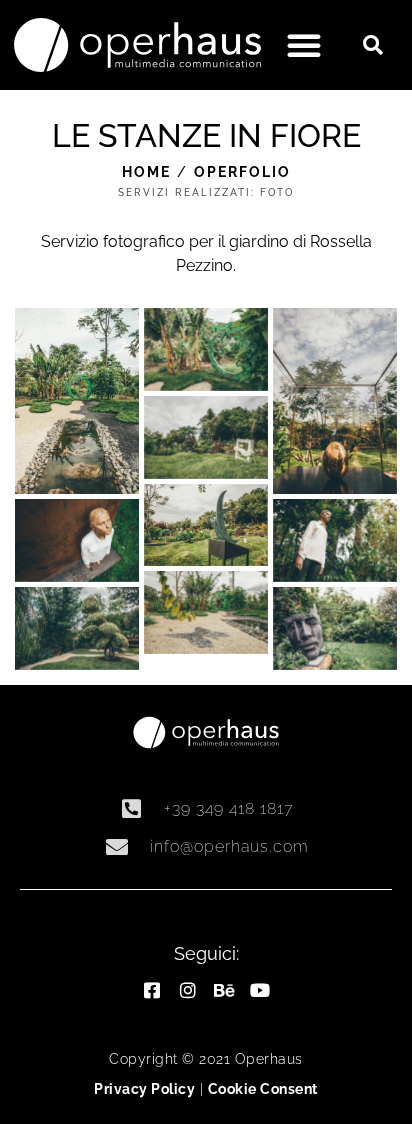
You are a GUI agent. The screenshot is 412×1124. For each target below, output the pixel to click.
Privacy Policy (144, 1089)
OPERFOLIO (242, 172)
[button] (304, 45)
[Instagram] (188, 990)
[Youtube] (260, 990)
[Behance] (224, 990)
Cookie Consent (263, 1089)
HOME (146, 172)
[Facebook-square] (152, 990)
